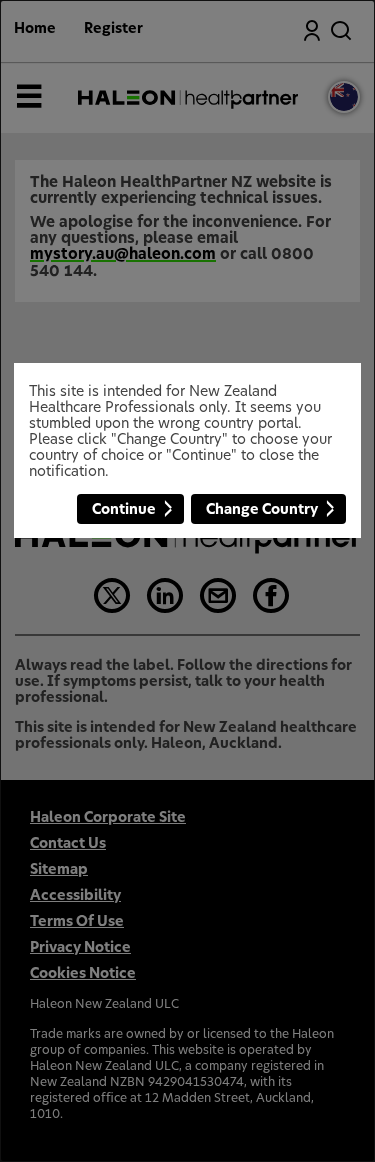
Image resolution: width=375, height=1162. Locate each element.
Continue (124, 510)
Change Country (262, 510)
